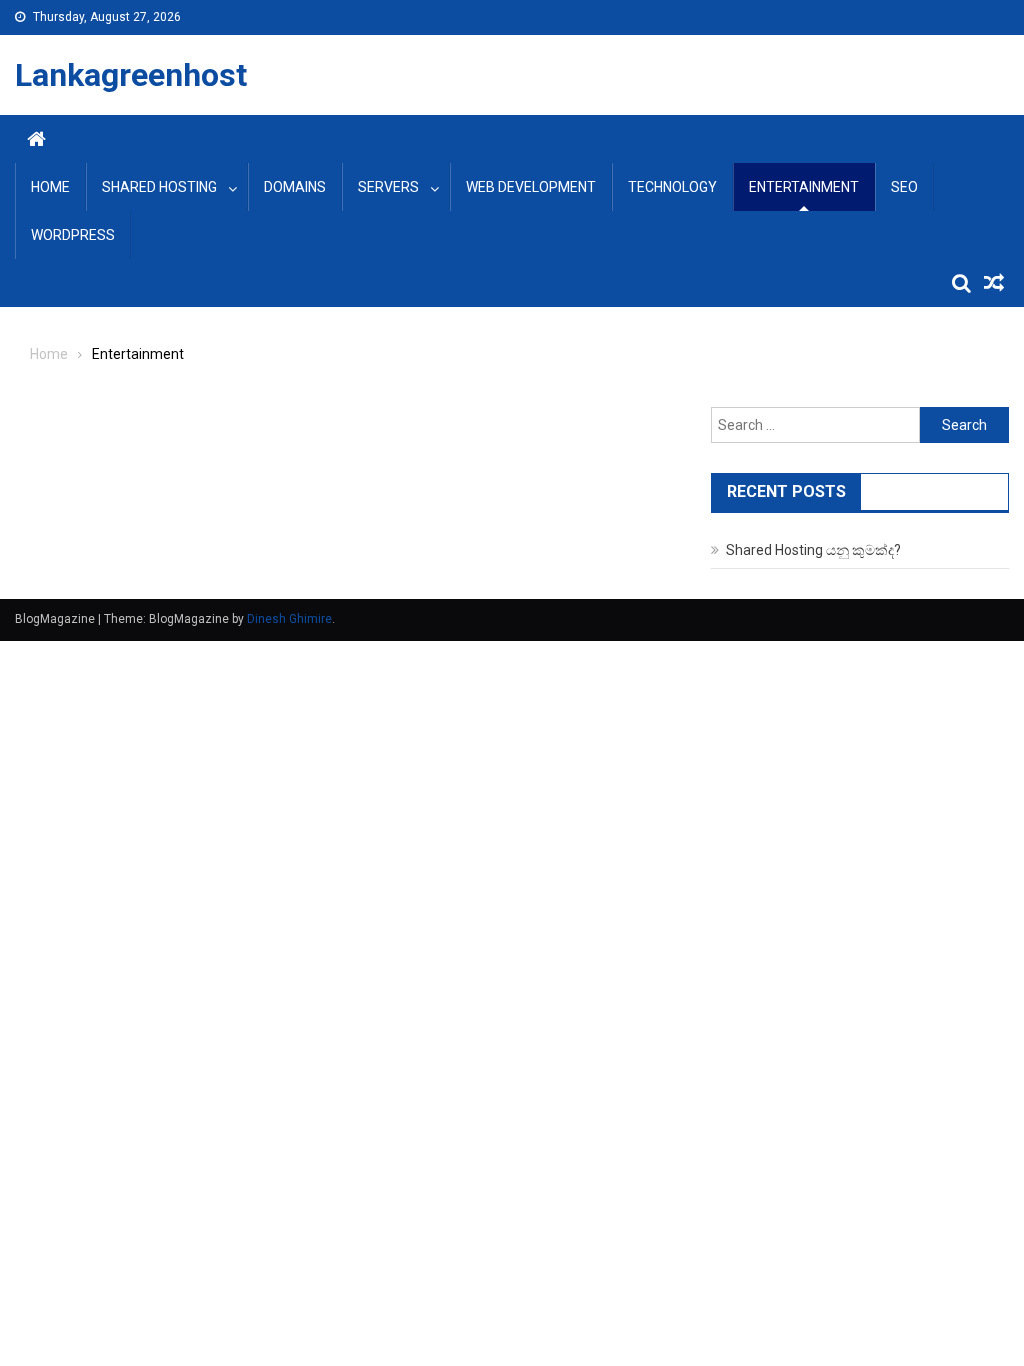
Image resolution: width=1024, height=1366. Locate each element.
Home (50, 187)
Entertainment (804, 187)
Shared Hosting (159, 187)
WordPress (73, 235)
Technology (672, 187)
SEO (904, 187)
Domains (295, 187)
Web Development (531, 187)
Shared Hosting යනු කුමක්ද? (813, 550)
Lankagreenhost (131, 75)
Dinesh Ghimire (289, 619)
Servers (388, 187)
